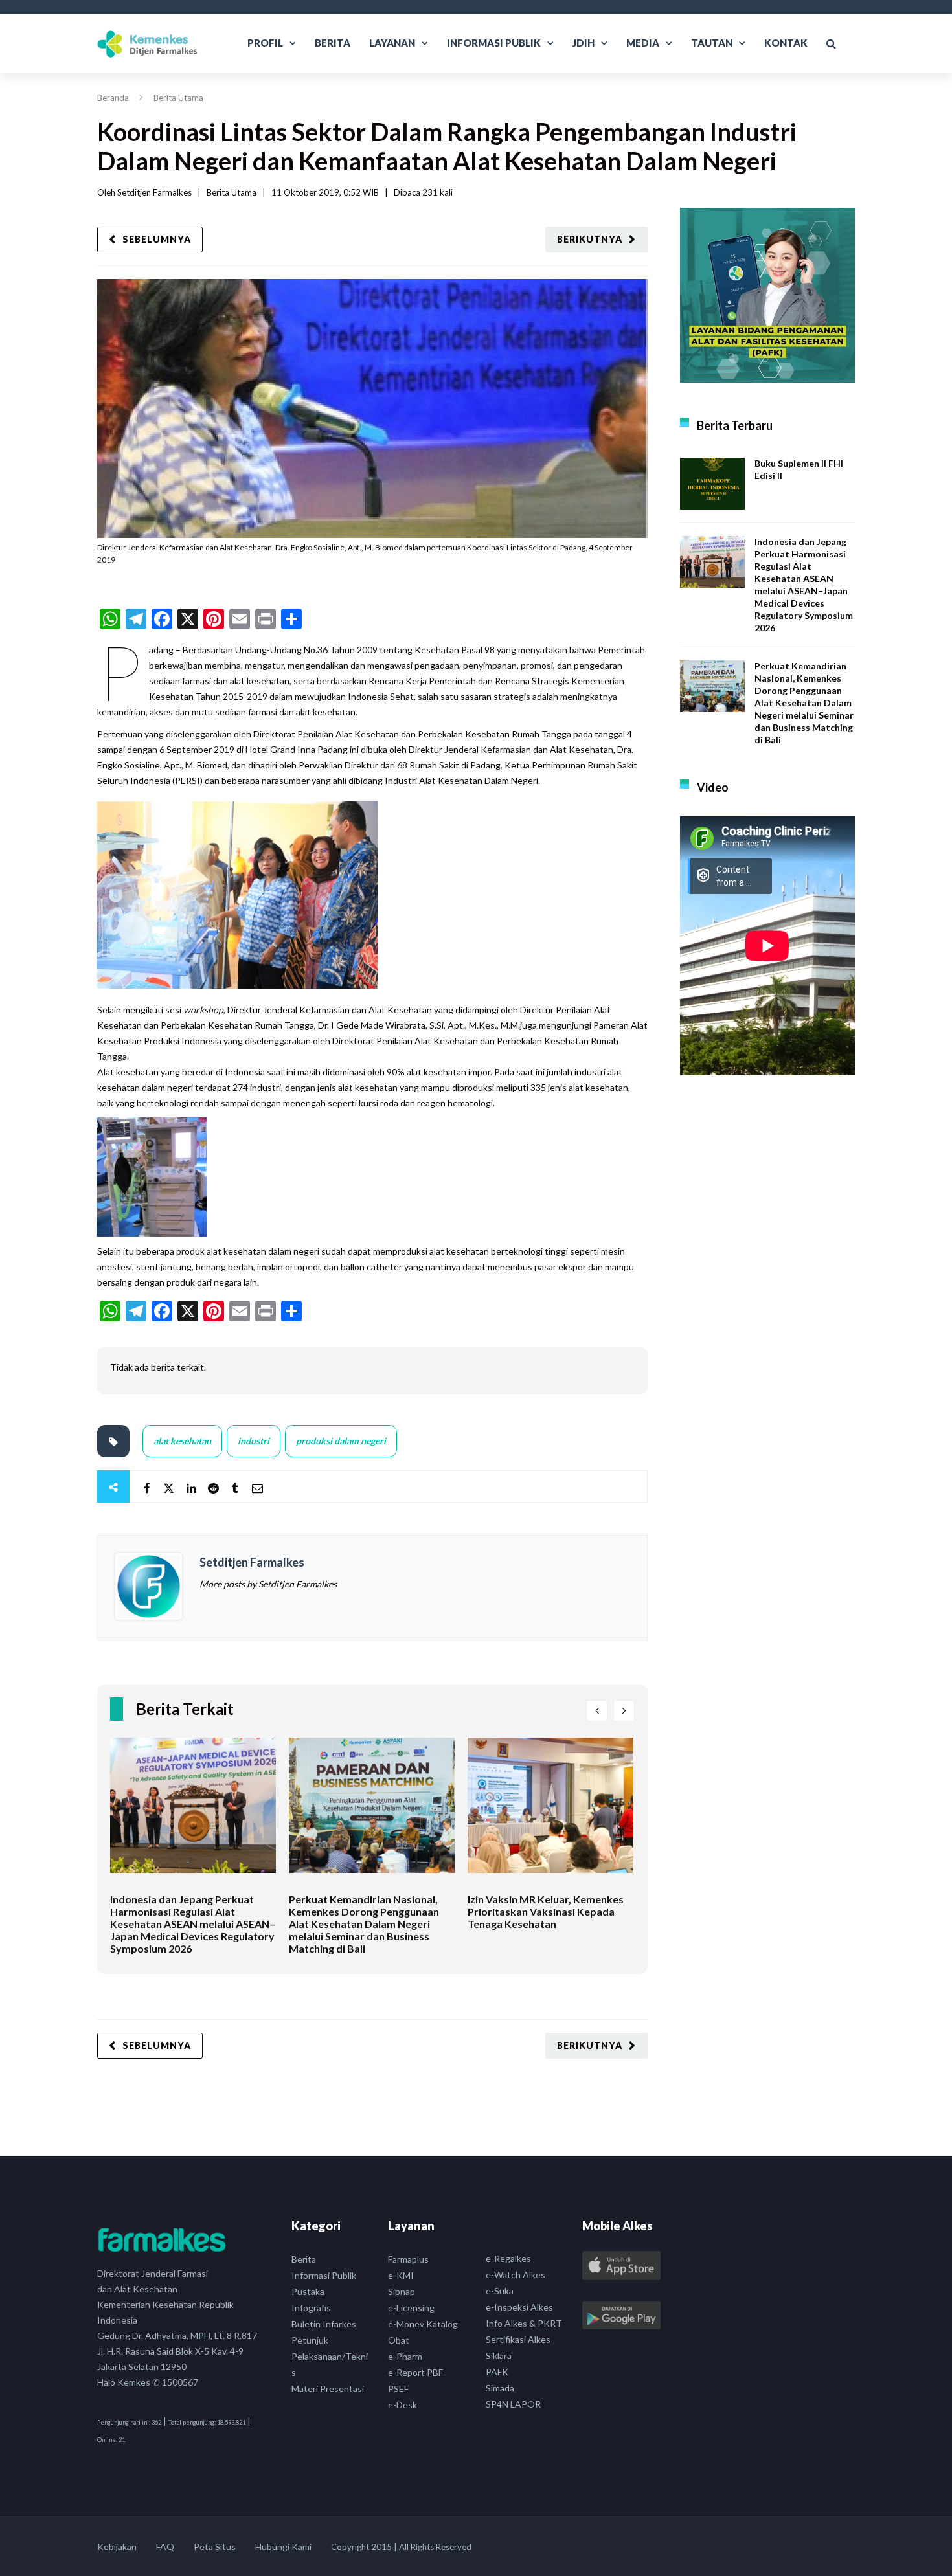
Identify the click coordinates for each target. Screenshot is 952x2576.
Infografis (311, 2308)
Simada (500, 2388)
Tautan (712, 43)
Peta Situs (215, 2547)
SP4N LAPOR (513, 2404)
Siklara (499, 2356)
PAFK (497, 2372)
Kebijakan (117, 2547)
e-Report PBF (415, 2372)
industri (254, 1441)
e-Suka (500, 2291)
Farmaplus (408, 2259)
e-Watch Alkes (516, 2275)
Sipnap (402, 2291)
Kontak (786, 43)
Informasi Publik (494, 43)
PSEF (398, 2389)
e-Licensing (411, 2308)
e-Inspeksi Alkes (519, 2307)
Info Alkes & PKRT (524, 2323)
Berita (333, 43)
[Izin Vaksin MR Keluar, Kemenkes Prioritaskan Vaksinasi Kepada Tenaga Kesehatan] (550, 1815)
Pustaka (308, 2291)
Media (643, 43)
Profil (265, 43)
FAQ (165, 2547)
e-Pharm (405, 2356)
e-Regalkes (508, 2258)
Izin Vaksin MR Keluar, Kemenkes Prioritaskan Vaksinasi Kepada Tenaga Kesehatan (546, 1911)
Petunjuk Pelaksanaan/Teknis (330, 2356)
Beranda (113, 98)
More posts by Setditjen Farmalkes (268, 1584)
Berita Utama (178, 98)
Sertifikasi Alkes (518, 2339)
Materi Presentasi (328, 2389)
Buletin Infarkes (324, 2324)
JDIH (584, 43)
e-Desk (402, 2405)
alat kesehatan (182, 1441)
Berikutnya (590, 239)
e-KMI (401, 2275)
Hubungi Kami (283, 2547)
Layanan (392, 43)
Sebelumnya (157, 239)
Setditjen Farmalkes (154, 192)
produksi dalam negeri (341, 1441)
